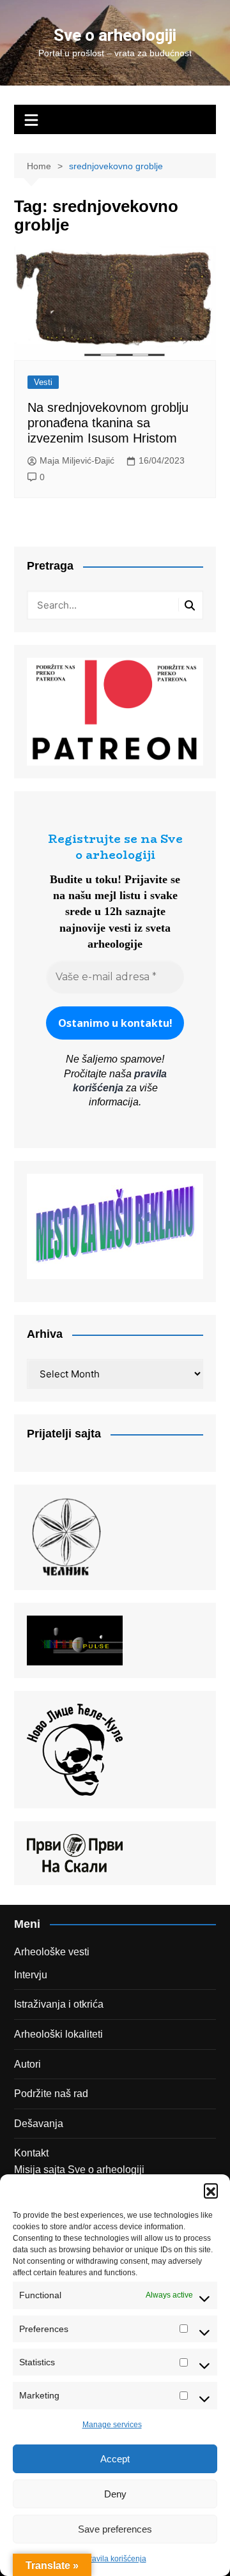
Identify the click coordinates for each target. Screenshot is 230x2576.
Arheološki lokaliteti (58, 2034)
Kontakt (31, 2153)
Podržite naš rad (51, 2094)
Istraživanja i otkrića (59, 2004)
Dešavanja (39, 2124)
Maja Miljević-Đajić (77, 460)
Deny (115, 2494)
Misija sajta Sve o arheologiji (79, 2170)
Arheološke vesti (52, 1952)
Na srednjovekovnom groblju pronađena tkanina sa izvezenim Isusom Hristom (108, 423)
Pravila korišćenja (115, 2559)
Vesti (43, 382)
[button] (211, 2190)
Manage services (112, 2425)
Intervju (31, 1975)
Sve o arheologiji (115, 35)
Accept (115, 2459)
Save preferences (115, 2529)
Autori (27, 2064)
